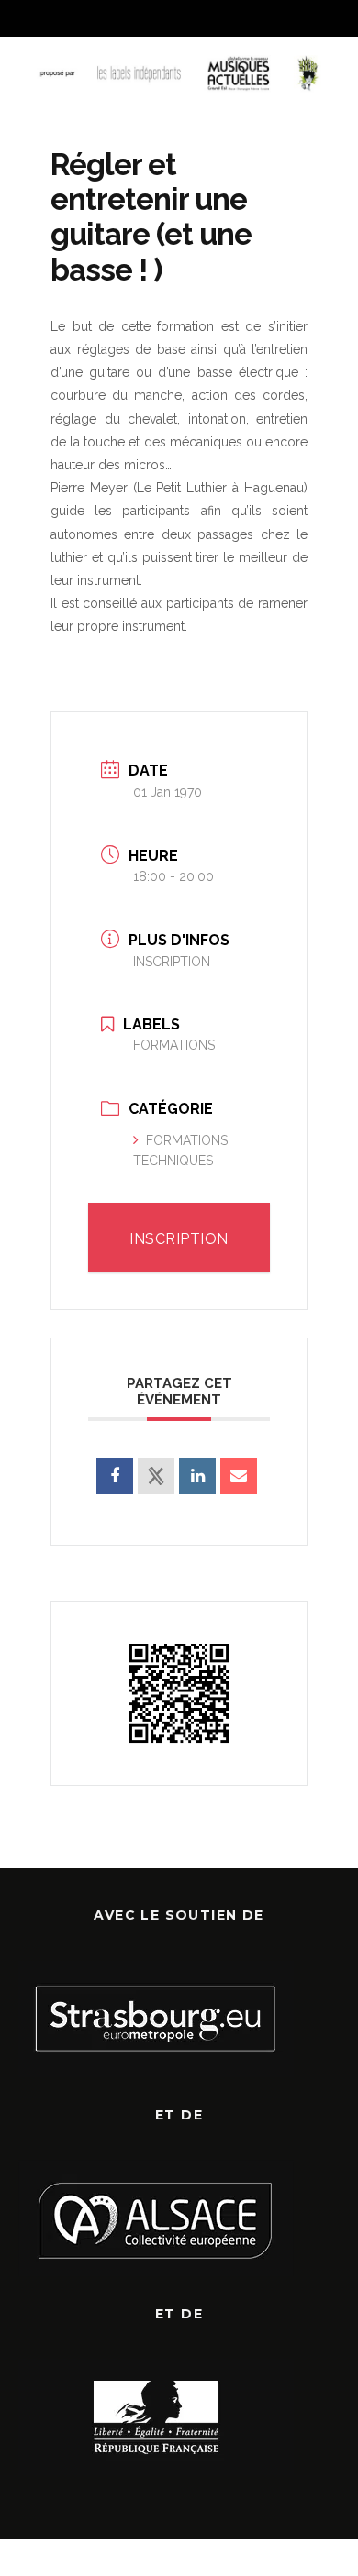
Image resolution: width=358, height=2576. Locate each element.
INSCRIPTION (172, 962)
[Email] (239, 1476)
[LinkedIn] (197, 1476)
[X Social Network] (156, 1476)
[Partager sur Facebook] (115, 1476)
